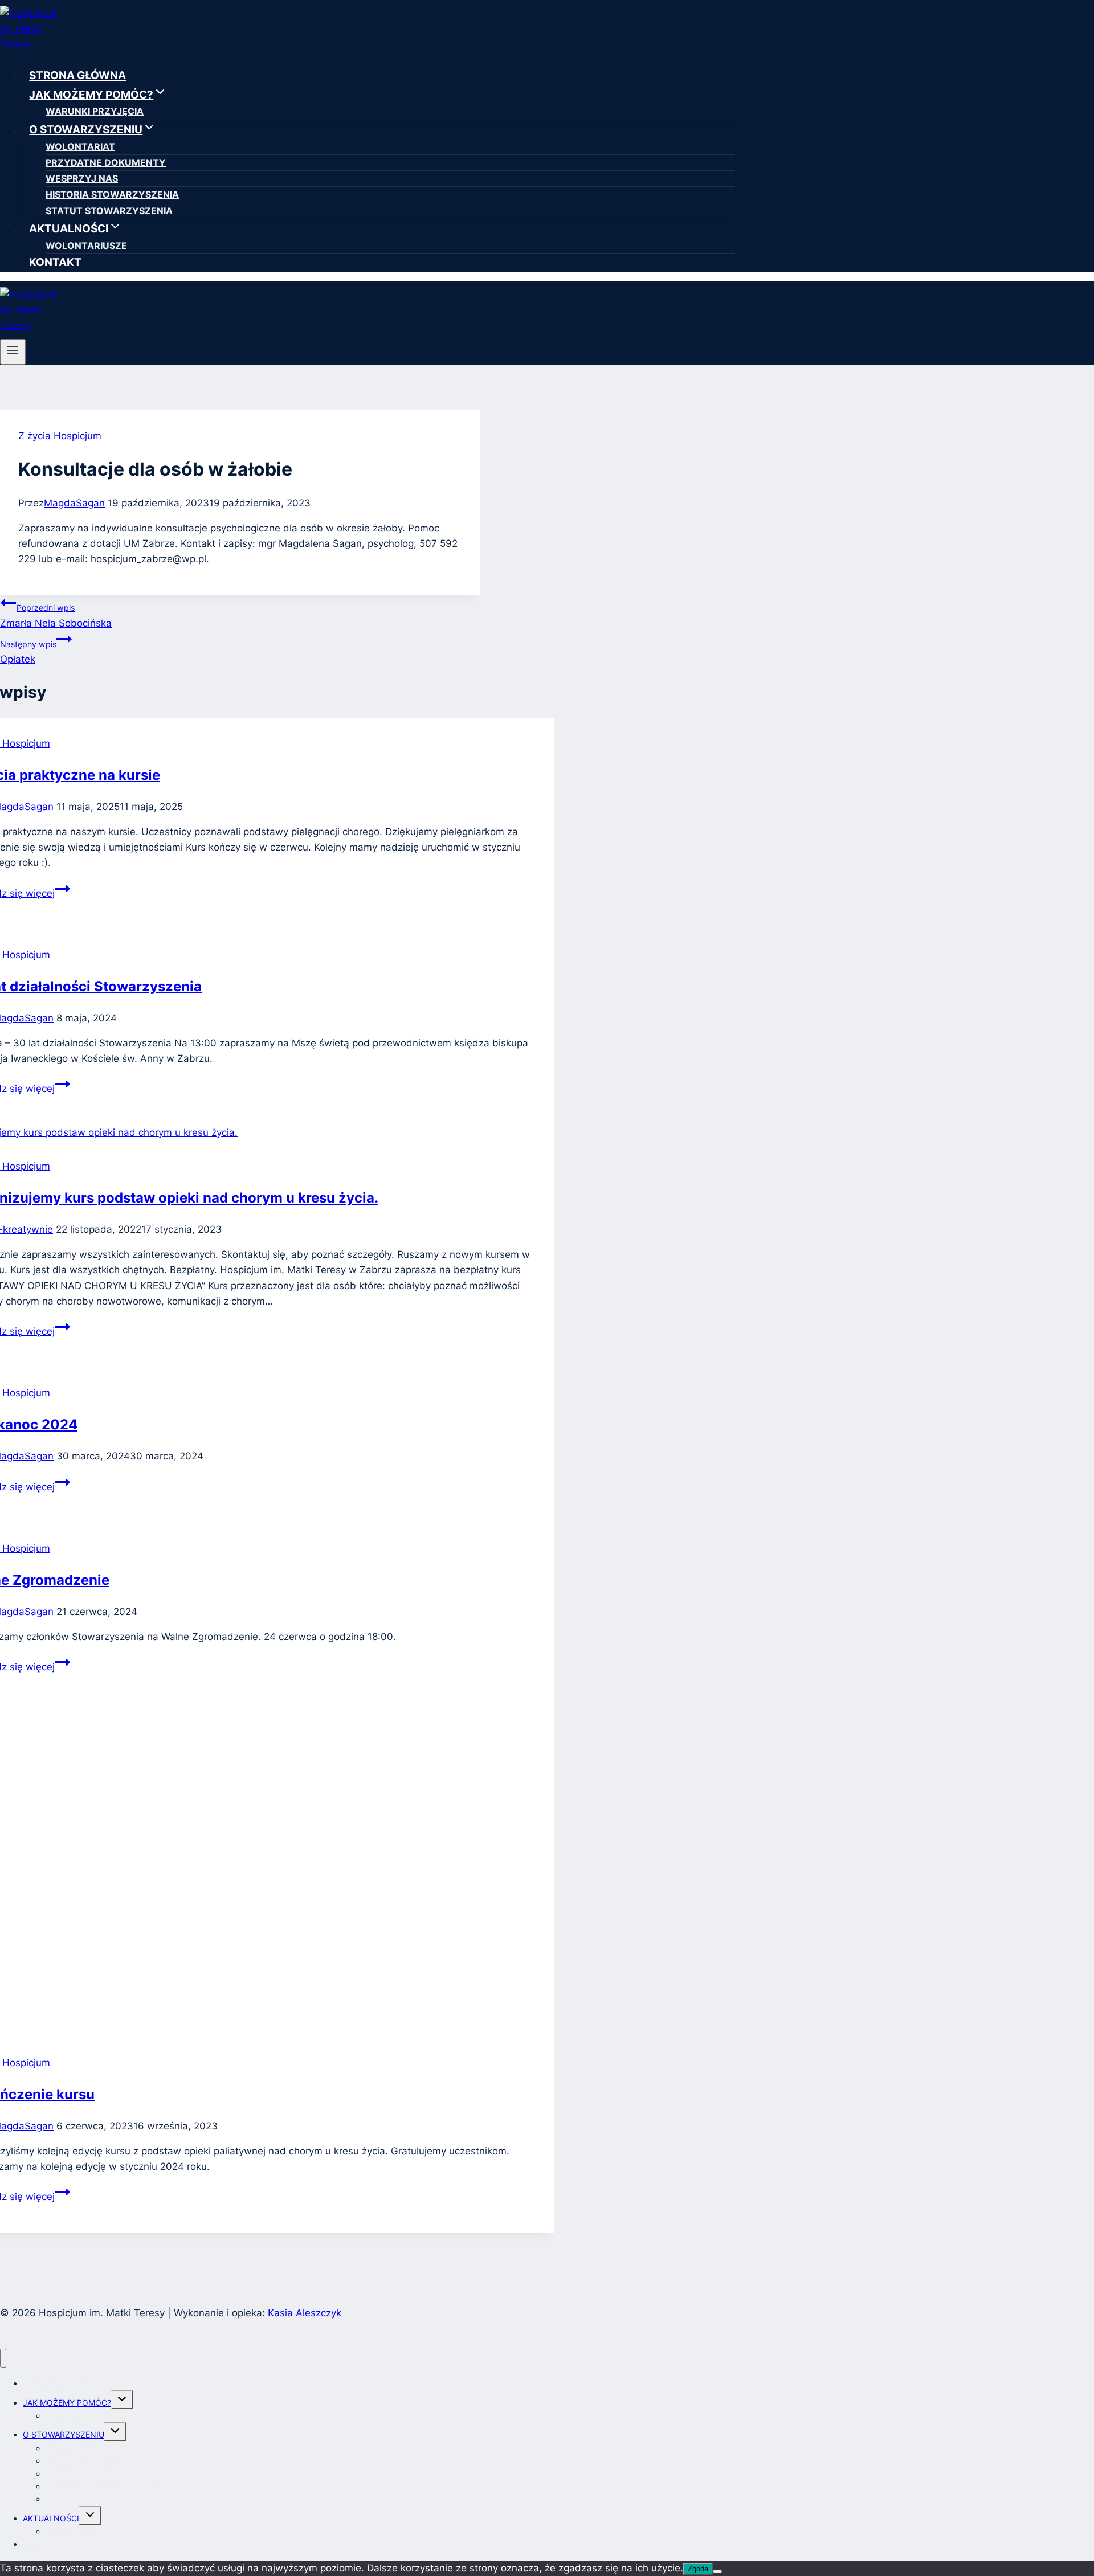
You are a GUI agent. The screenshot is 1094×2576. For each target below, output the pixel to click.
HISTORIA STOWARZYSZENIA (112, 194)
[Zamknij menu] (3, 2358)
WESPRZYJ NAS (82, 178)
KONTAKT (55, 262)
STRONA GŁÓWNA (77, 76)
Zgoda (698, 2569)
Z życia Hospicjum (60, 436)
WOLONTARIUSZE (86, 246)
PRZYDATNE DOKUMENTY (106, 162)
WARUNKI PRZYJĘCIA (95, 111)
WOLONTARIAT (80, 146)
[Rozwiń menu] (13, 351)
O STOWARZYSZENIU (64, 2434)
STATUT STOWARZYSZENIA (109, 211)
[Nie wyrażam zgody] (717, 2571)
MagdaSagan (74, 503)
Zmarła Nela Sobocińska (56, 616)
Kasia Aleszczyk (305, 2313)
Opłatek (28, 652)
